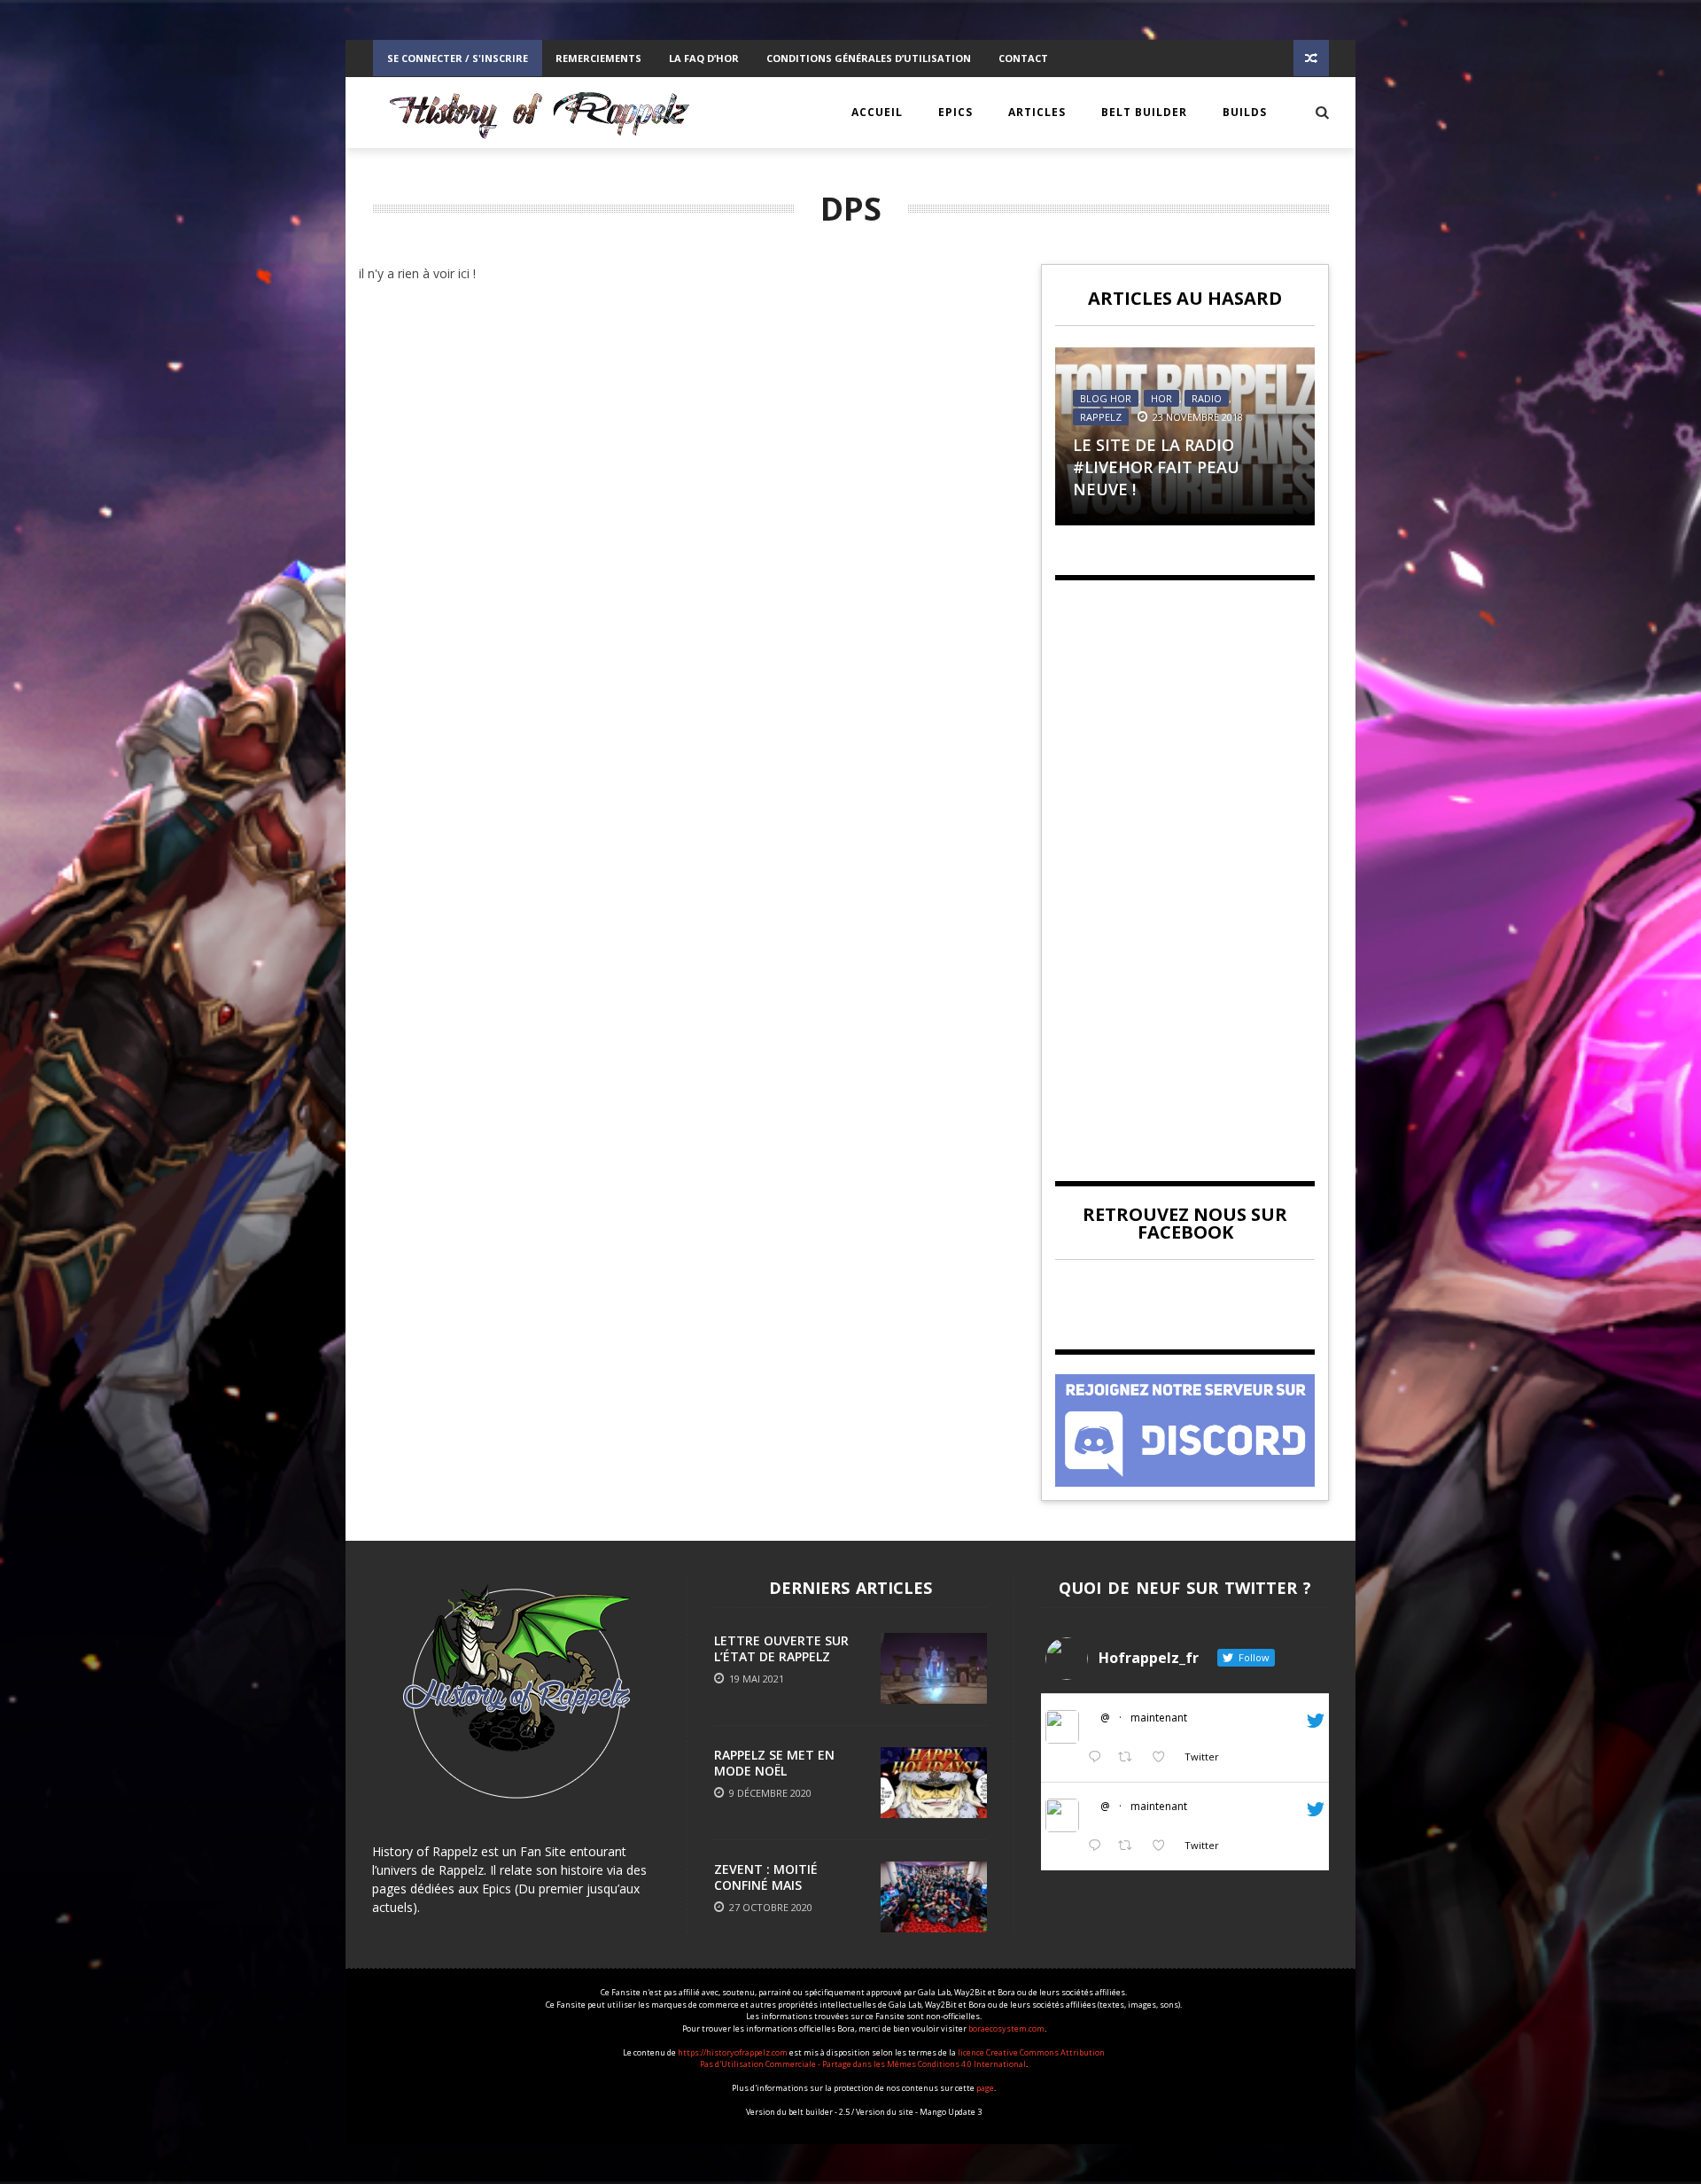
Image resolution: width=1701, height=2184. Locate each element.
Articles (1037, 112)
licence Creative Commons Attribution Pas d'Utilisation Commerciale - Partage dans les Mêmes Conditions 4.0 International (902, 2059)
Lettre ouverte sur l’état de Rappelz (781, 1648)
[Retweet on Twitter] (1130, 1757)
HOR (1161, 398)
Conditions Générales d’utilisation (869, 58)
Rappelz (1101, 417)
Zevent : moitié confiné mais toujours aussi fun (780, 1885)
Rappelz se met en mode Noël (774, 1763)
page (985, 2088)
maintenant (1159, 1718)
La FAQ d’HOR (704, 58)
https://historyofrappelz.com (733, 2052)
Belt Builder (1144, 112)
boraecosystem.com (1006, 2029)
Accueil (877, 112)
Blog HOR (1106, 398)
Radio (1207, 398)
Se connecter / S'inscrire (458, 58)
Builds (1245, 112)
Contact (1023, 58)
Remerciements (598, 58)
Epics (955, 112)
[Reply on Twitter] (1099, 1757)
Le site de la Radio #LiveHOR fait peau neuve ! (1156, 467)
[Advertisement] (1185, 866)
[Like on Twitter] (1164, 1757)
